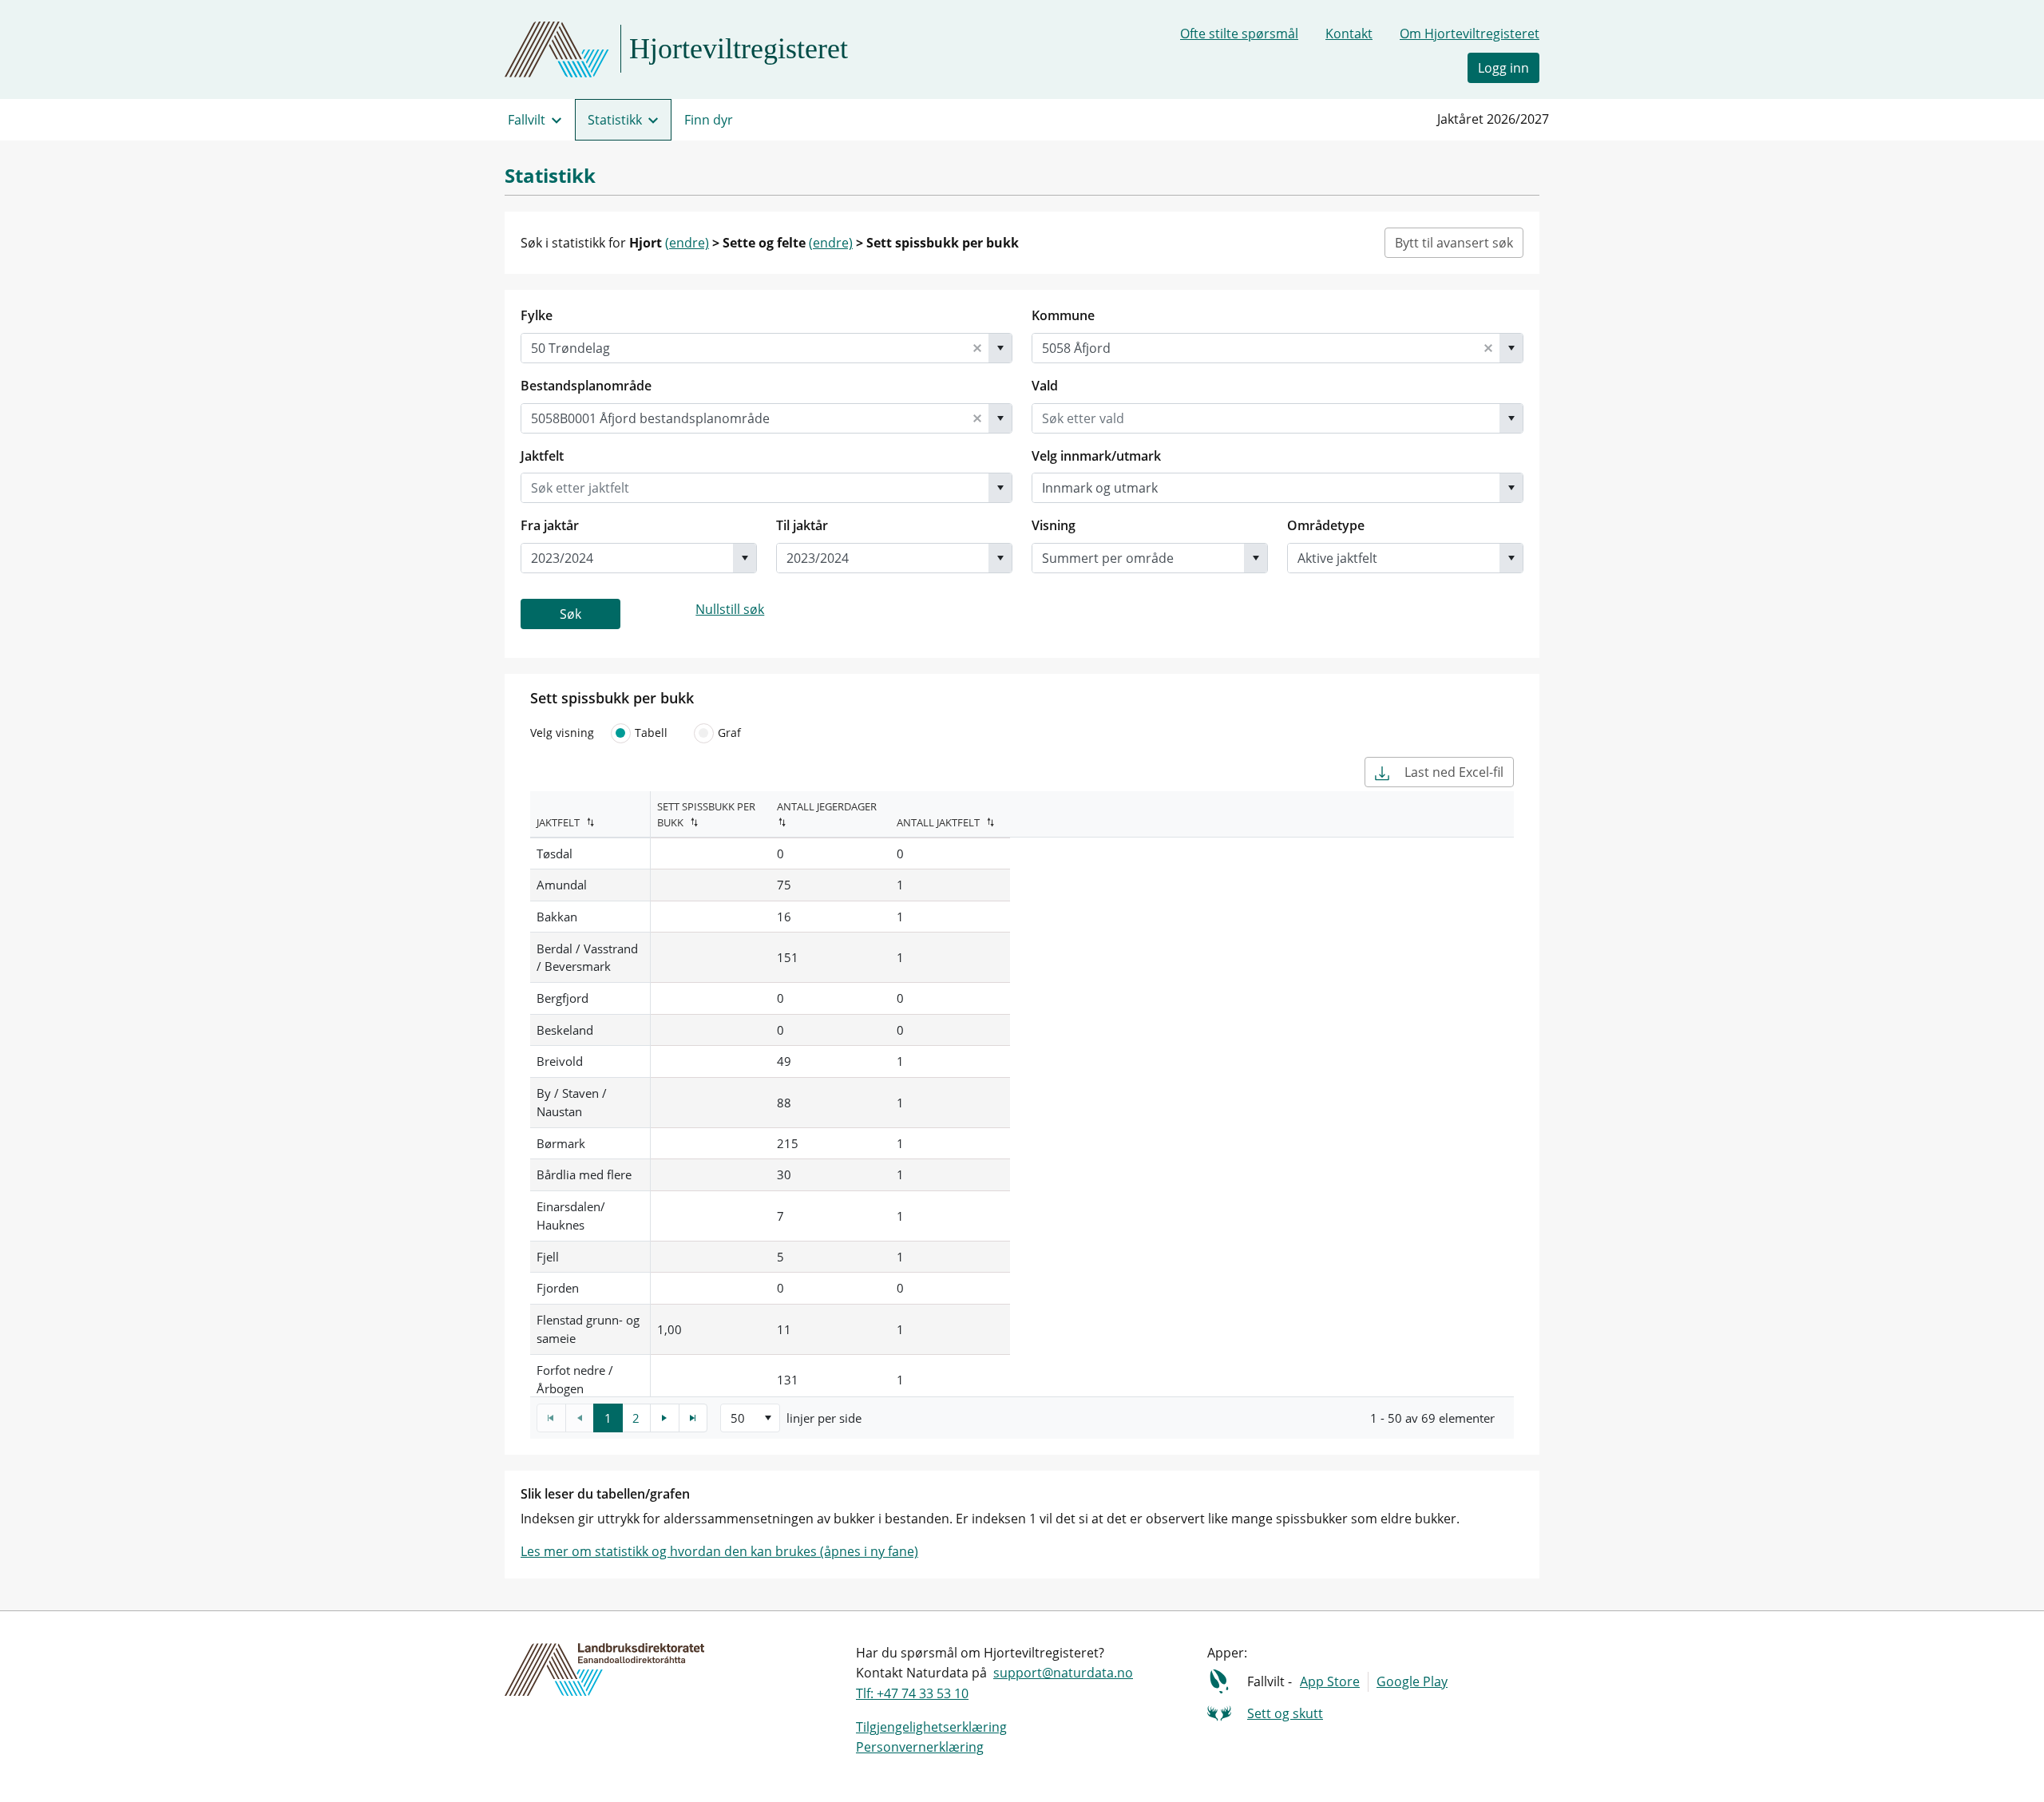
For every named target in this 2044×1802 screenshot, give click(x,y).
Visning (1054, 525)
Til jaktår (802, 525)
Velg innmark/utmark (1096, 456)
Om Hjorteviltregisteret (1470, 34)
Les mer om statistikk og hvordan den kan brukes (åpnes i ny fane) (719, 1551)
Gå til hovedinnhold (73, 19)
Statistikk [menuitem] (615, 120)
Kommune (1063, 315)
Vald (1045, 386)
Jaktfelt (542, 456)
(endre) (687, 243)
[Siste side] (693, 1418)
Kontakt (1349, 34)
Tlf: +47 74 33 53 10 (912, 1693)
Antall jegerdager (827, 806)
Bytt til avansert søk (1454, 243)
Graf (729, 733)
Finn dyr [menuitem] (709, 120)
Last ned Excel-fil (1452, 772)
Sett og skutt (1285, 1713)
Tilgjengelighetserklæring (931, 1727)
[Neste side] (665, 1418)
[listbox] (750, 1418)
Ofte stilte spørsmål (1239, 34)
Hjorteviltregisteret (739, 49)
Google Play (1412, 1681)
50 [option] (738, 1418)
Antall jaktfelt (938, 822)
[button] (977, 348)
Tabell (651, 733)
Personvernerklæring (920, 1747)
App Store (1330, 1681)
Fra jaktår (550, 525)
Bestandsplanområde (586, 386)
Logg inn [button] (1503, 68)
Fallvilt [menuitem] (527, 120)
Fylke (537, 315)
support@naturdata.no (1063, 1673)
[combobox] (744, 348)
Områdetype (1326, 525)
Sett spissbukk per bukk (706, 815)
